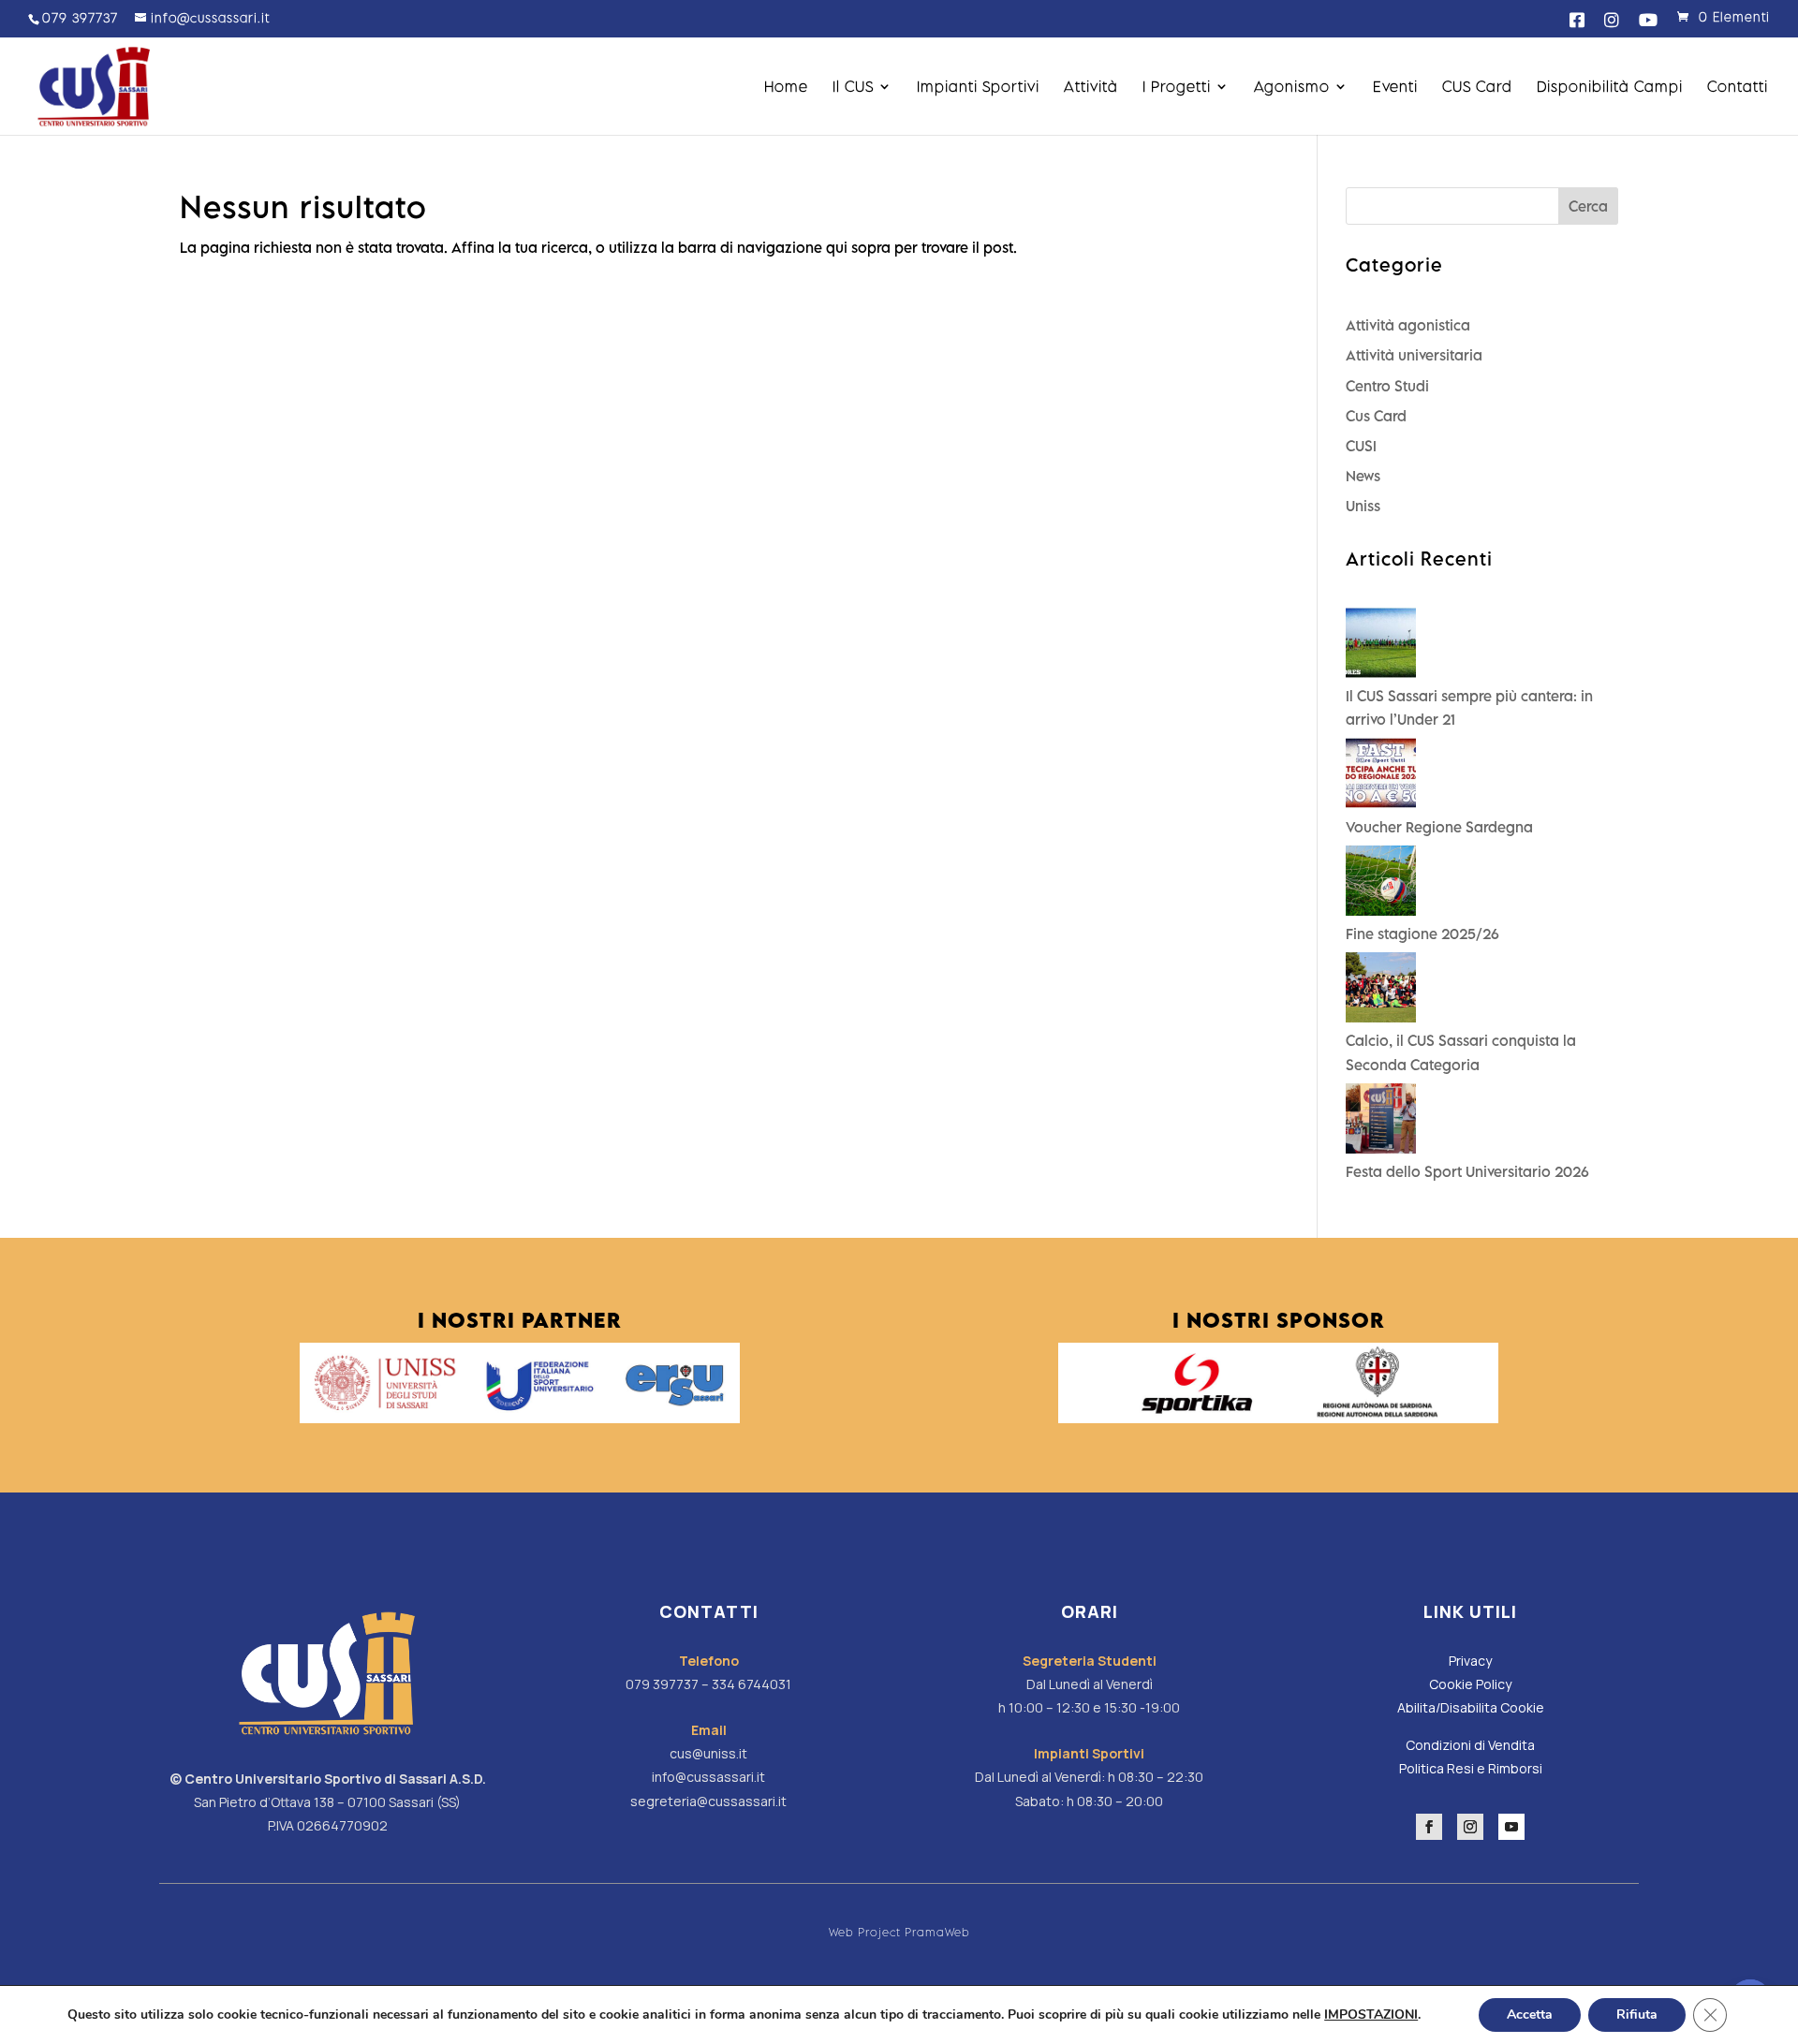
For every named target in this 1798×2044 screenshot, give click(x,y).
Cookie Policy (1470, 1684)
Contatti (1738, 87)
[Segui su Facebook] (1429, 1827)
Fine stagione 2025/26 (1422, 934)
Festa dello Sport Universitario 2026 (1467, 1171)
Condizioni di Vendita (1470, 1745)
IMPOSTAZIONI (1371, 2015)
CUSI (1361, 446)
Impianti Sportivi (978, 87)
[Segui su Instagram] (1470, 1827)
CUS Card (1477, 87)
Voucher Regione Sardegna (1439, 827)
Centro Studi (1387, 386)
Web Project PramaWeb (899, 1932)
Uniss (1363, 506)
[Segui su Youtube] (1511, 1827)
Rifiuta (1637, 2015)
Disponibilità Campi (1610, 87)
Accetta (1530, 2015)
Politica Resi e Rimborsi (1471, 1768)
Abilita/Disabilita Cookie (1471, 1707)
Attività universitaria (1414, 355)
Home (786, 87)
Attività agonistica (1408, 325)
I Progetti (1177, 87)
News (1363, 476)
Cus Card (1376, 416)
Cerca (1588, 206)
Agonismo (1292, 87)
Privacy (1470, 1661)
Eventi (1395, 87)
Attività (1091, 87)
